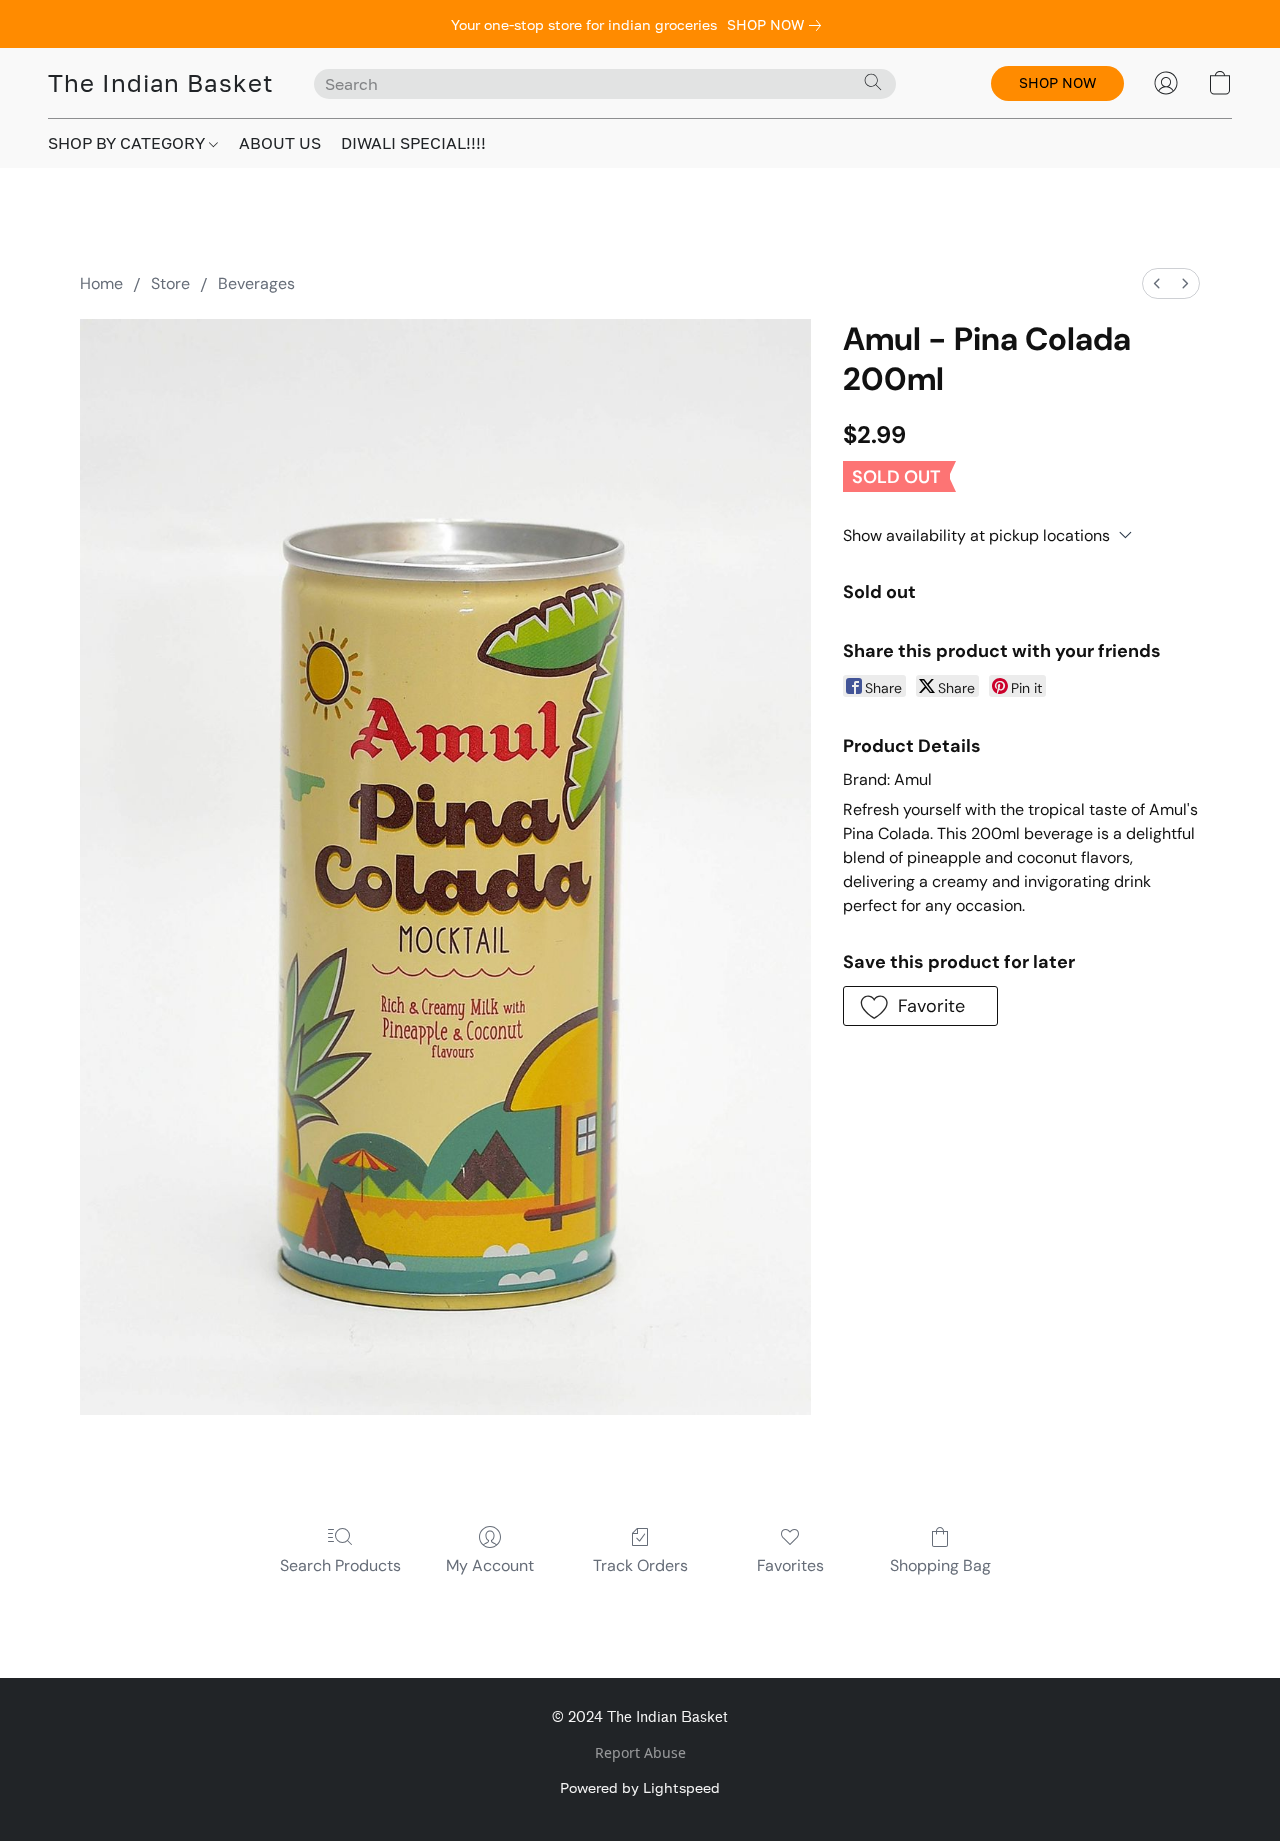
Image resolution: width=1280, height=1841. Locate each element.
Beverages (256, 283)
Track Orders (640, 1565)
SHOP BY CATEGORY (128, 143)
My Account (490, 1565)
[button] (161, 83)
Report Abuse (640, 1752)
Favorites (790, 1565)
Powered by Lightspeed (640, 1787)
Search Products (340, 1565)
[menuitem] (1157, 283)
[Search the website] (873, 82)
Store (170, 283)
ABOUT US (280, 143)
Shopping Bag (940, 1565)
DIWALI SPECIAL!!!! (413, 143)
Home (101, 283)
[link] (778, 25)
